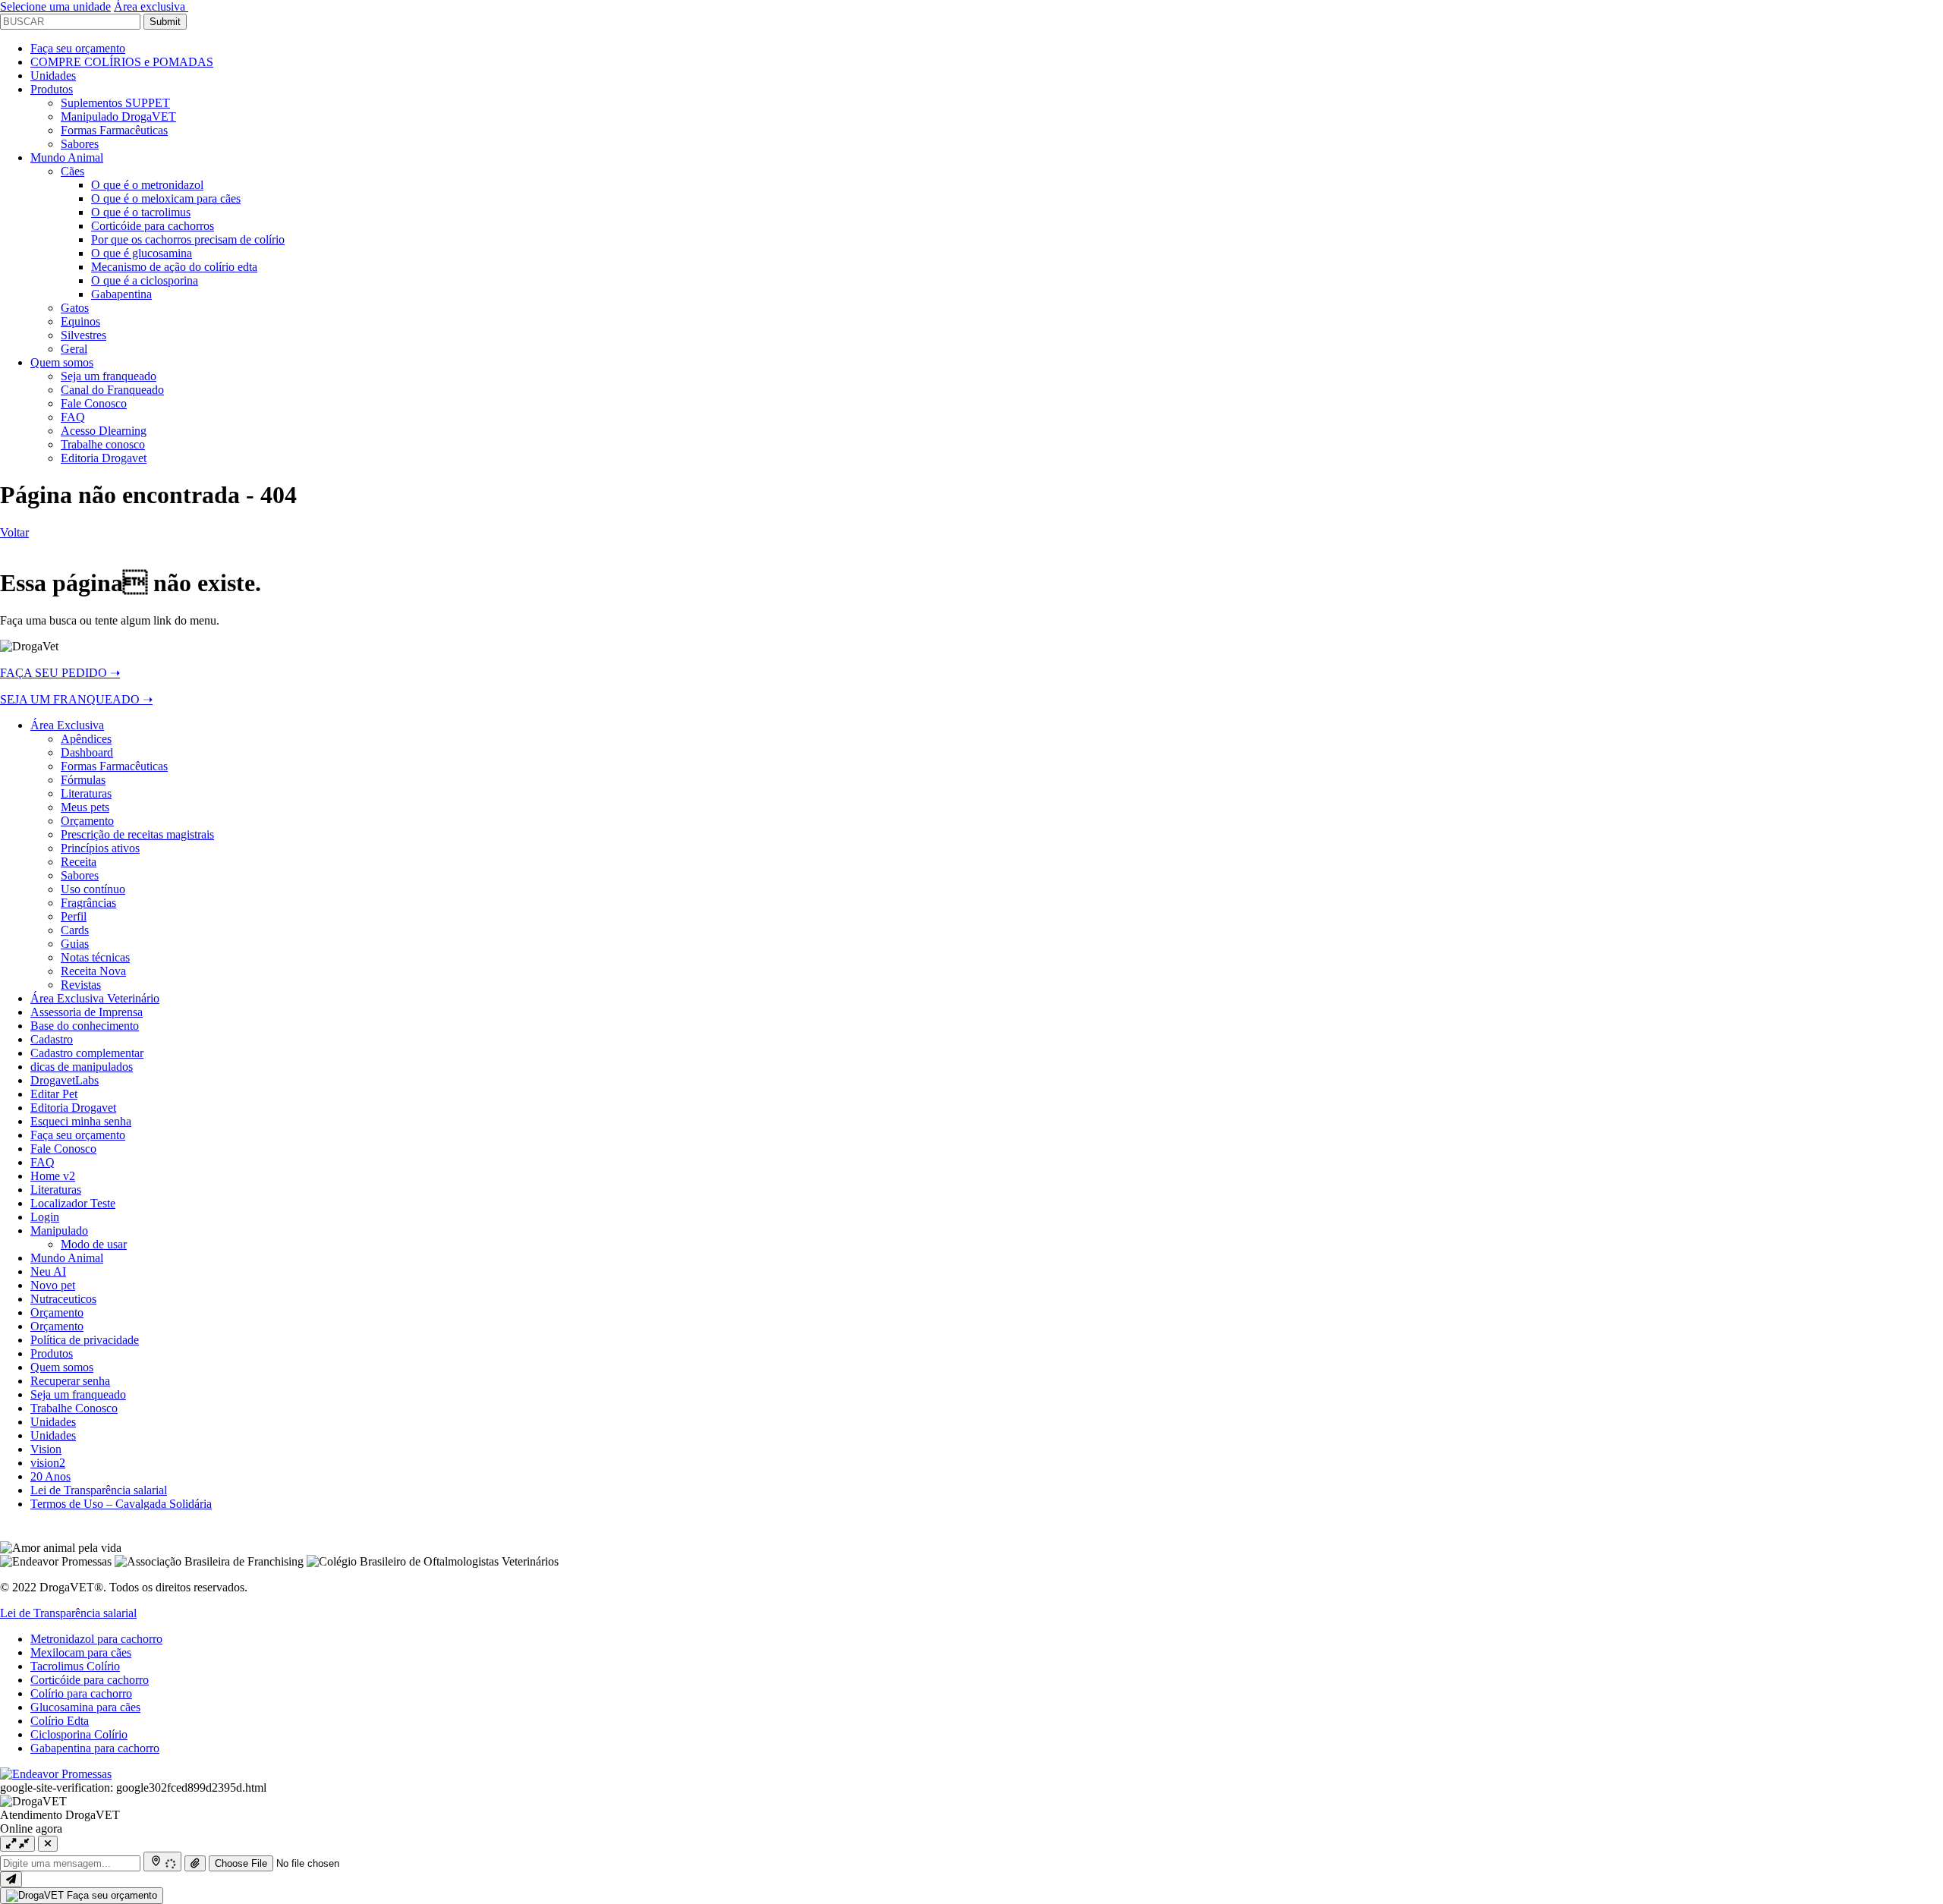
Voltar (14, 532)
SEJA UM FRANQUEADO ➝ (76, 699)
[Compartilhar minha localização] (162, 1862)
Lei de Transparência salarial (68, 1613)
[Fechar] (48, 1844)
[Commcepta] (56, 1774)
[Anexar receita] (195, 1863)
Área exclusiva (151, 6)
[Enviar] (11, 1879)
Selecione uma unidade (55, 6)
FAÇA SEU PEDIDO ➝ (60, 673)
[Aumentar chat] (17, 1844)
